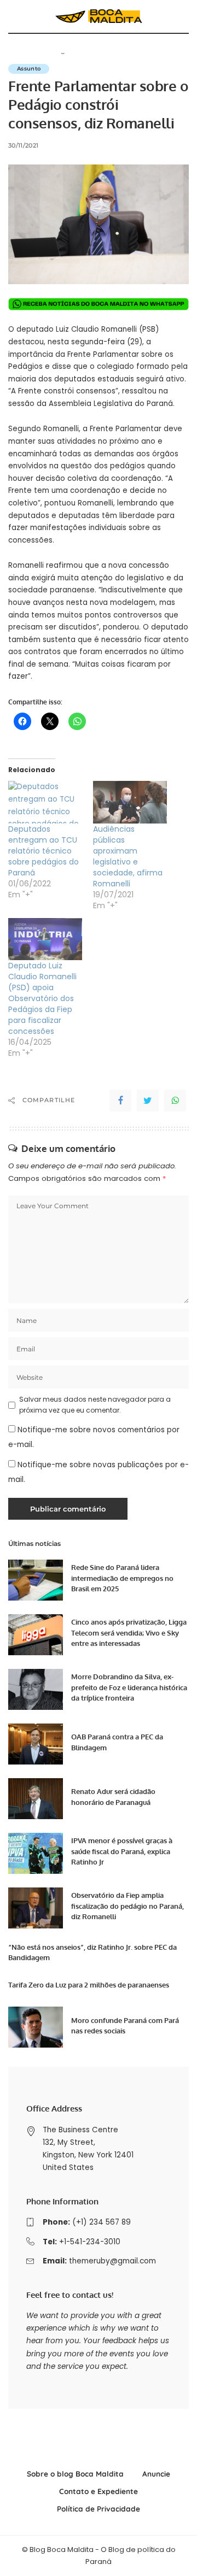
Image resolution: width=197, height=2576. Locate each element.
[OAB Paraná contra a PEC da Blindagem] (36, 1744)
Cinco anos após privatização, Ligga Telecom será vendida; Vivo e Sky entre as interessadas (129, 1633)
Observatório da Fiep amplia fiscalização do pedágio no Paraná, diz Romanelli (128, 1906)
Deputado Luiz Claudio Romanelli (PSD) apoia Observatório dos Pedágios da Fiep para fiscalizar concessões (42, 998)
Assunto (29, 69)
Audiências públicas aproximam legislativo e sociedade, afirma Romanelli (128, 856)
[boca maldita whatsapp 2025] (99, 304)
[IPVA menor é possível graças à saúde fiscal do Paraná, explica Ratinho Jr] (36, 1853)
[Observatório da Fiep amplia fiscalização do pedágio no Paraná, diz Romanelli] (36, 1908)
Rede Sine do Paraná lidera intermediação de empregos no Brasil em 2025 (122, 1578)
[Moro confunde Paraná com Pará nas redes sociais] (36, 2027)
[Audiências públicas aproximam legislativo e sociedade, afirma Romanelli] (130, 802)
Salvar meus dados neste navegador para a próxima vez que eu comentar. (95, 1405)
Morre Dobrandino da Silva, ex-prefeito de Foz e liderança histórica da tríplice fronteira (129, 1687)
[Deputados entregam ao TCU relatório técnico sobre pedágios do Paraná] (45, 802)
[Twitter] (148, 1101)
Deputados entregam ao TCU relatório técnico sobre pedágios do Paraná (44, 851)
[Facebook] (120, 1101)
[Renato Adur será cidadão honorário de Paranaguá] (36, 1799)
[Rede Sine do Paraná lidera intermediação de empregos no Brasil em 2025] (36, 1580)
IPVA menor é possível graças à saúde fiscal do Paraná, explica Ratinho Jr (122, 1851)
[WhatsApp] (175, 1101)
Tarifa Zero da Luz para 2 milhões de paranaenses (89, 1985)
